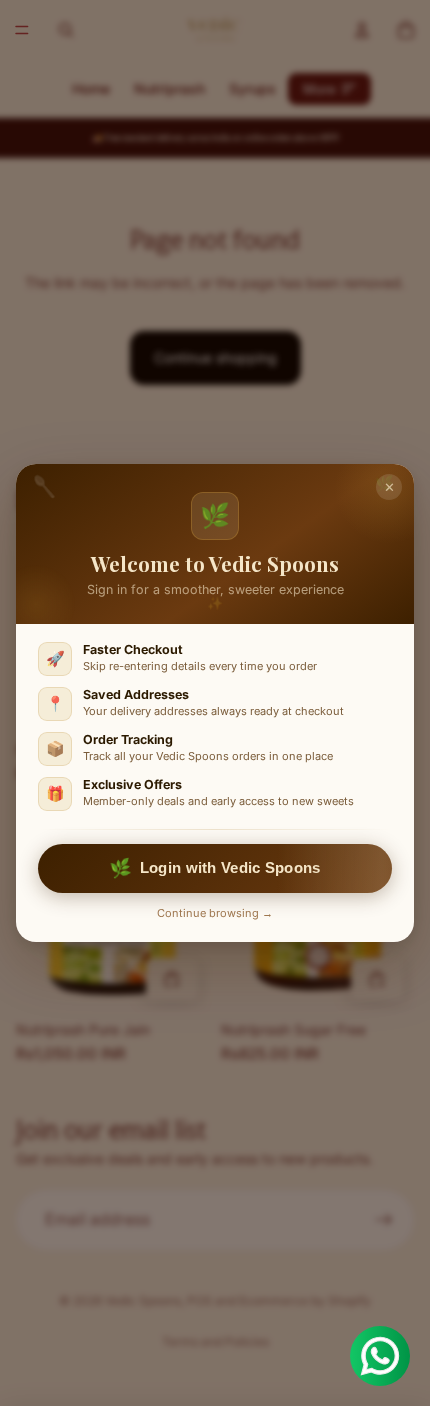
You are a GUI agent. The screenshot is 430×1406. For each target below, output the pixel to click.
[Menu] (22, 30)
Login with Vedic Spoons (214, 869)
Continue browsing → (215, 913)
